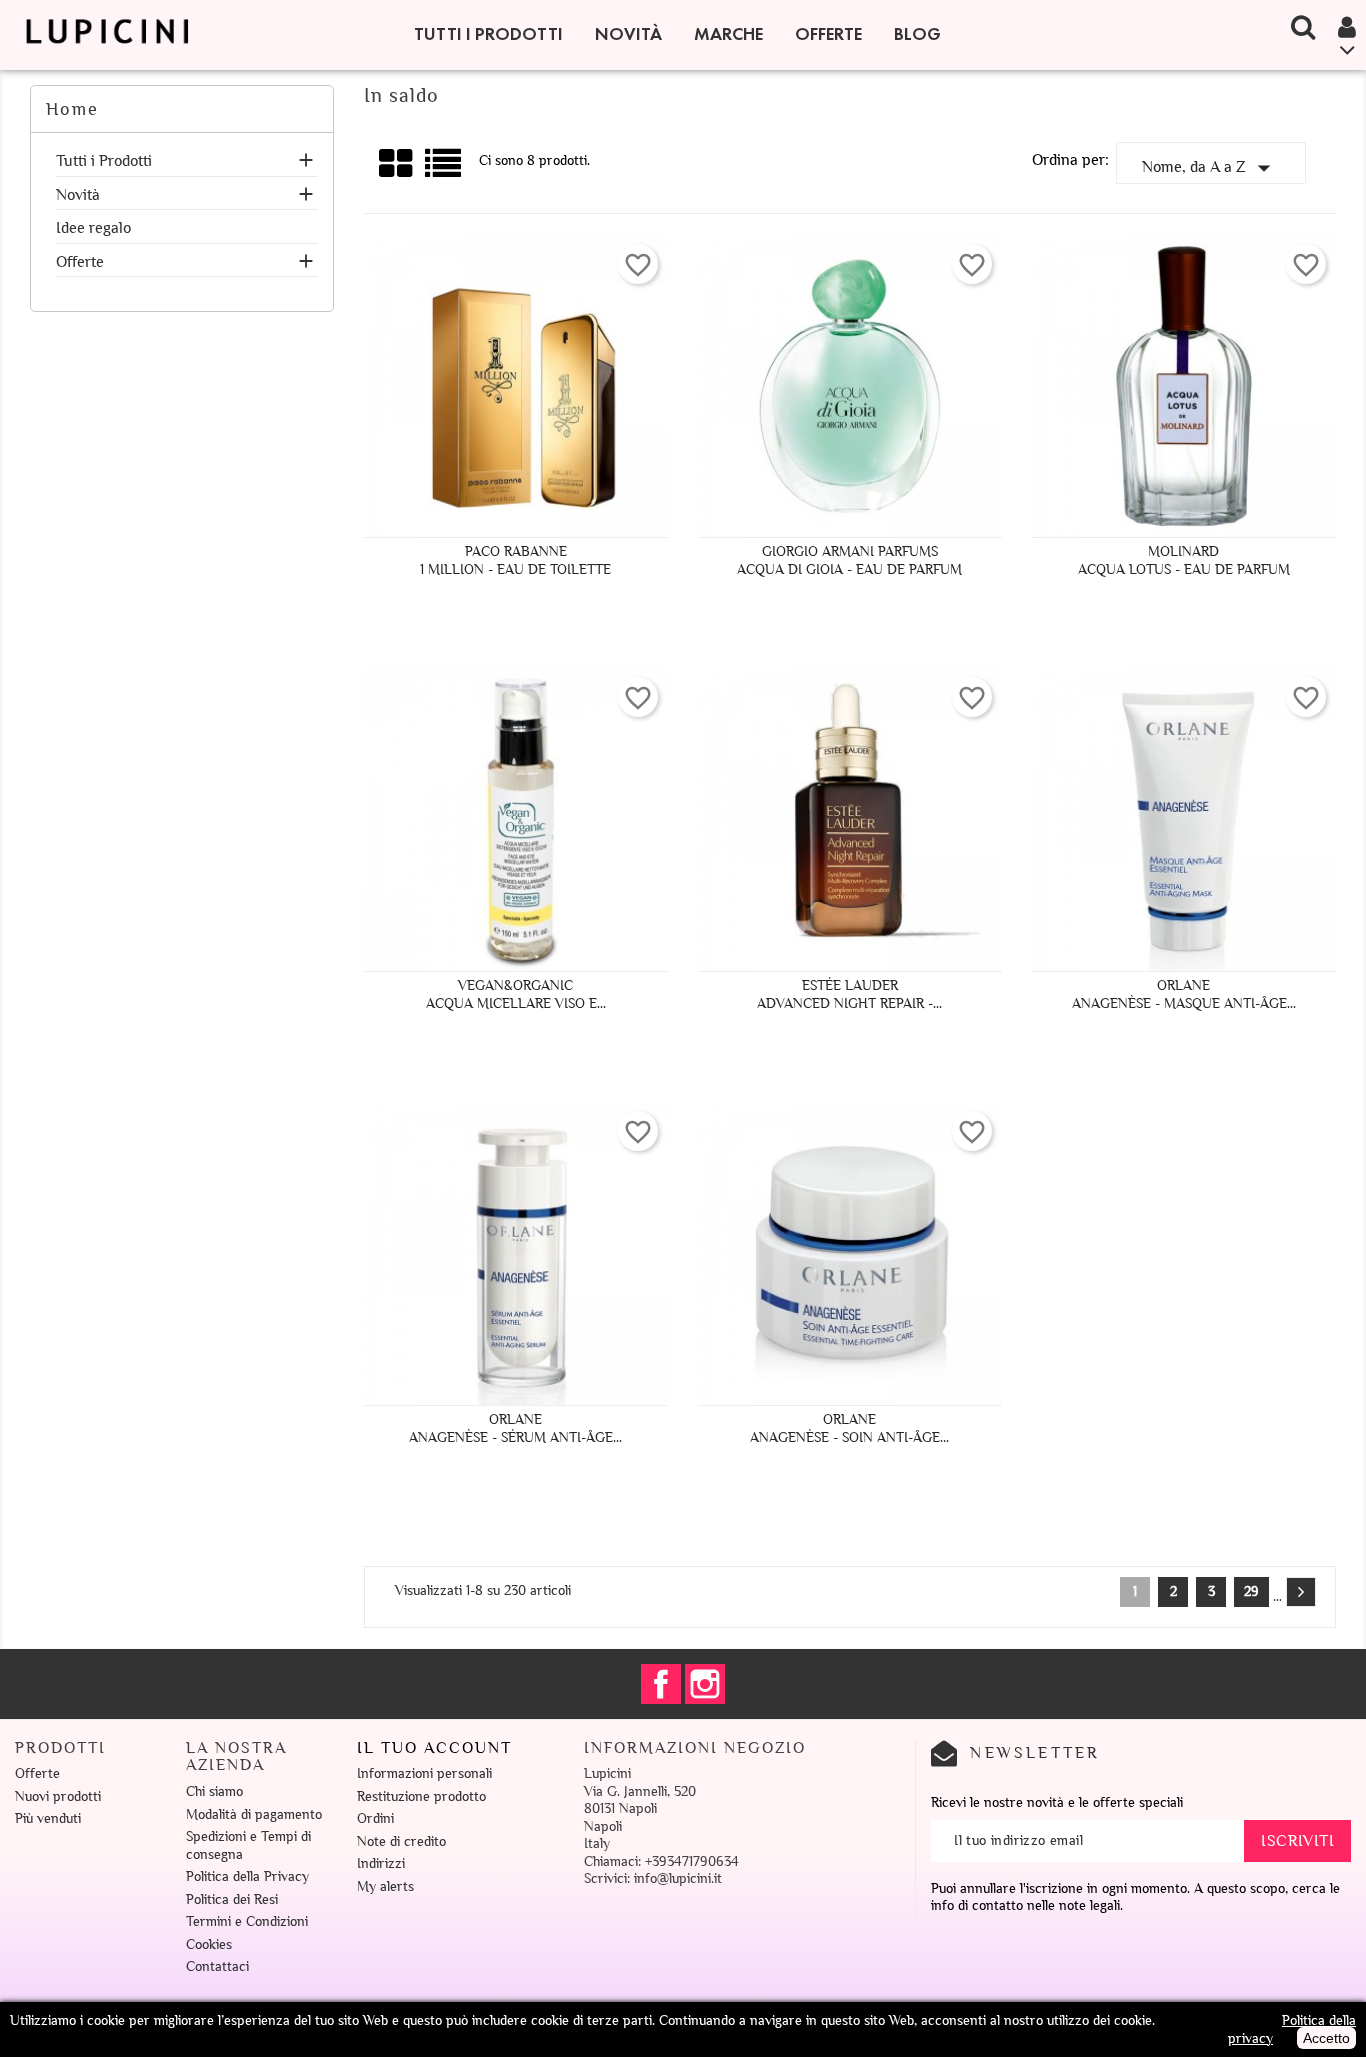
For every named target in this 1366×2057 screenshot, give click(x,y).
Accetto (1326, 2038)
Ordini (375, 1818)
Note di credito (401, 1841)
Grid (397, 164)
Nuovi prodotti (58, 1796)
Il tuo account (434, 1748)
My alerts (385, 1886)
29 (1251, 1591)
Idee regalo (93, 228)
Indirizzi (381, 1863)
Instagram (705, 1684)
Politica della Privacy (247, 1876)
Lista (444, 170)
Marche (728, 34)
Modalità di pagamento (254, 1814)
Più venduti (48, 1818)
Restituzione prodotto (421, 1796)
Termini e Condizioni (247, 1921)
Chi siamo (214, 1791)
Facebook (661, 1684)
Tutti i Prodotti (488, 34)
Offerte (828, 34)
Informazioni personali (424, 1773)
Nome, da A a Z (1210, 168)
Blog (917, 34)
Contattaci (217, 1966)
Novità (628, 34)
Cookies (209, 1944)
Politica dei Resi (232, 1899)
